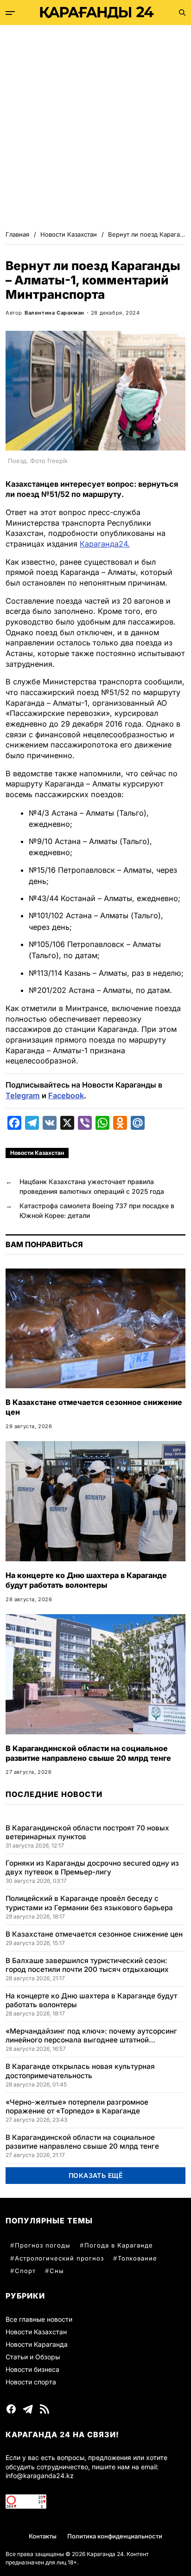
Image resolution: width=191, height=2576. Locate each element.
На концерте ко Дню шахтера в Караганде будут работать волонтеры (86, 1580)
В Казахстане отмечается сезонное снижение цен (94, 1934)
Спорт (25, 2271)
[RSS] (45, 2409)
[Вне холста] (10, 13)
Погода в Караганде (119, 2245)
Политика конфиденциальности (115, 2536)
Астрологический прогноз (59, 2258)
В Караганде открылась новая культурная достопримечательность (80, 2071)
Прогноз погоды (43, 2245)
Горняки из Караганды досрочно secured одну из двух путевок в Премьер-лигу (92, 1868)
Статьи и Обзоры (33, 2357)
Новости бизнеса (32, 2369)
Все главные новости (39, 2319)
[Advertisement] (95, 125)
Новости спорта (31, 2382)
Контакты (43, 2536)
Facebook (66, 1095)
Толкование (137, 2258)
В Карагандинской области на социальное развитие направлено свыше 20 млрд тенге (88, 1753)
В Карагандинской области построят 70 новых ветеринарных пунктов (87, 1832)
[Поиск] (182, 13)
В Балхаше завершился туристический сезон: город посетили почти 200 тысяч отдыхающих (87, 1965)
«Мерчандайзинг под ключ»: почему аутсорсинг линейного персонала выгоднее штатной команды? (91, 2035)
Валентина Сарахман (54, 313)
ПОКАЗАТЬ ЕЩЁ (96, 2175)
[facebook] (11, 2409)
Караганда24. (105, 544)
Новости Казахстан (37, 1153)
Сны (57, 2271)
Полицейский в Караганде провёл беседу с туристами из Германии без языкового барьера (89, 1903)
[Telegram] (28, 2409)
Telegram (23, 1095)
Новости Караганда (37, 2344)
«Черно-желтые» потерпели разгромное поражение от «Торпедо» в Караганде (77, 2106)
